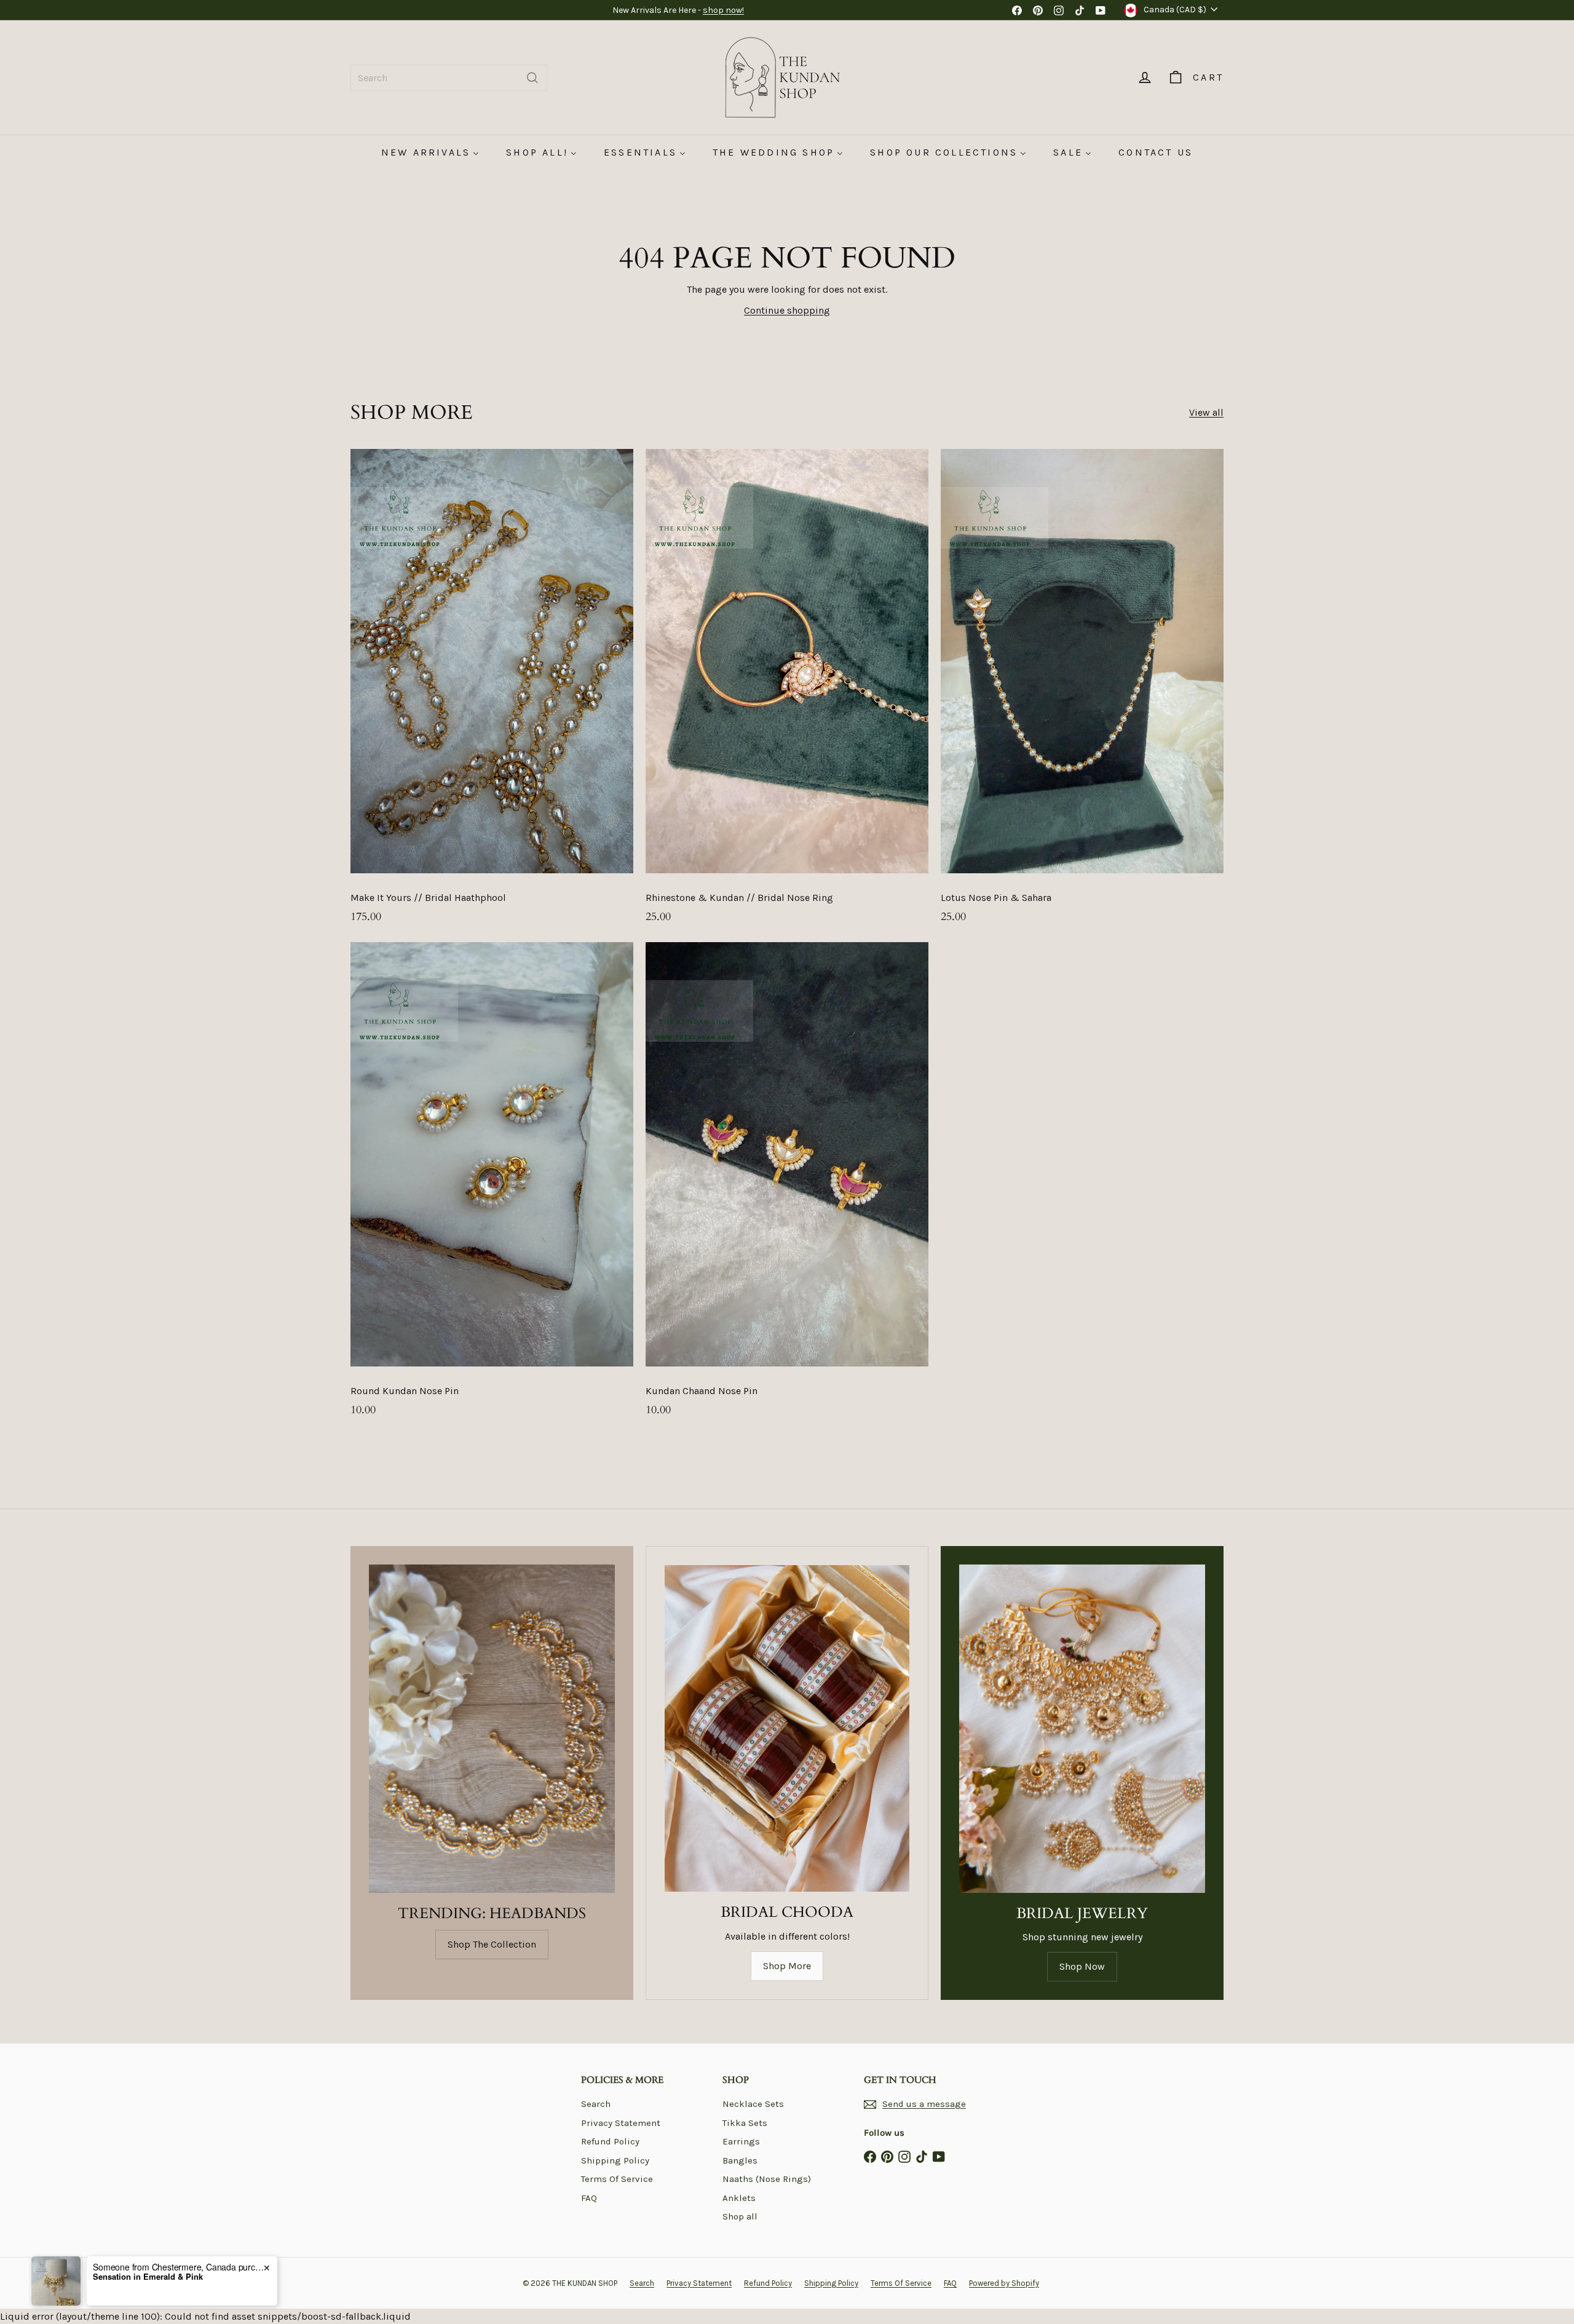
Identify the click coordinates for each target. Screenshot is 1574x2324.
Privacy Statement (621, 2123)
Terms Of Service (617, 2179)
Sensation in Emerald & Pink (148, 2277)
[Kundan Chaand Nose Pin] (787, 1186)
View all (1206, 412)
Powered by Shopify (1004, 2283)
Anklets (739, 2198)
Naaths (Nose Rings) (767, 2179)
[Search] (532, 78)
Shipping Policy (615, 2160)
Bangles (740, 2160)
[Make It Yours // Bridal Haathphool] (492, 692)
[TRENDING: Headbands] (492, 1728)
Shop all (740, 2216)
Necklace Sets (753, 2104)
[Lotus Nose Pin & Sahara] (1082, 692)
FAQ (589, 2198)
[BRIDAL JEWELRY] (1082, 1728)
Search (596, 2104)
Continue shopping (787, 310)
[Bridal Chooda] (787, 1728)
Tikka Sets (745, 2123)
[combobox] (449, 78)
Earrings (741, 2141)
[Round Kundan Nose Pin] (492, 1186)
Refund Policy (610, 2141)
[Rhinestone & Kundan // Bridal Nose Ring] (787, 692)
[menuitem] (430, 152)
